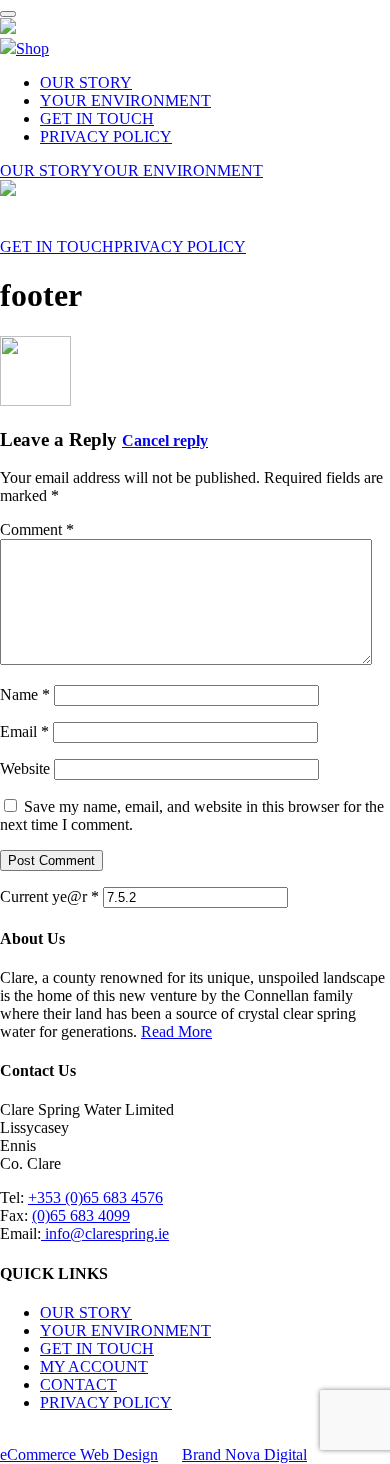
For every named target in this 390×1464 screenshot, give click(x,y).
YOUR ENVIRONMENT (125, 100)
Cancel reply (165, 440)
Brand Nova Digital (244, 1454)
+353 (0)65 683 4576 (95, 1197)
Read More (176, 1031)
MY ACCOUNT (94, 1366)
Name (25, 694)
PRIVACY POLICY (106, 136)
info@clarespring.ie (105, 1233)
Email (24, 731)
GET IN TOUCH (97, 118)
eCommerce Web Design (79, 1454)
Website (25, 768)
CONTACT (78, 1384)
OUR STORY (86, 82)
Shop (32, 48)
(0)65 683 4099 (81, 1215)
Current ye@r (49, 896)
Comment (37, 529)
